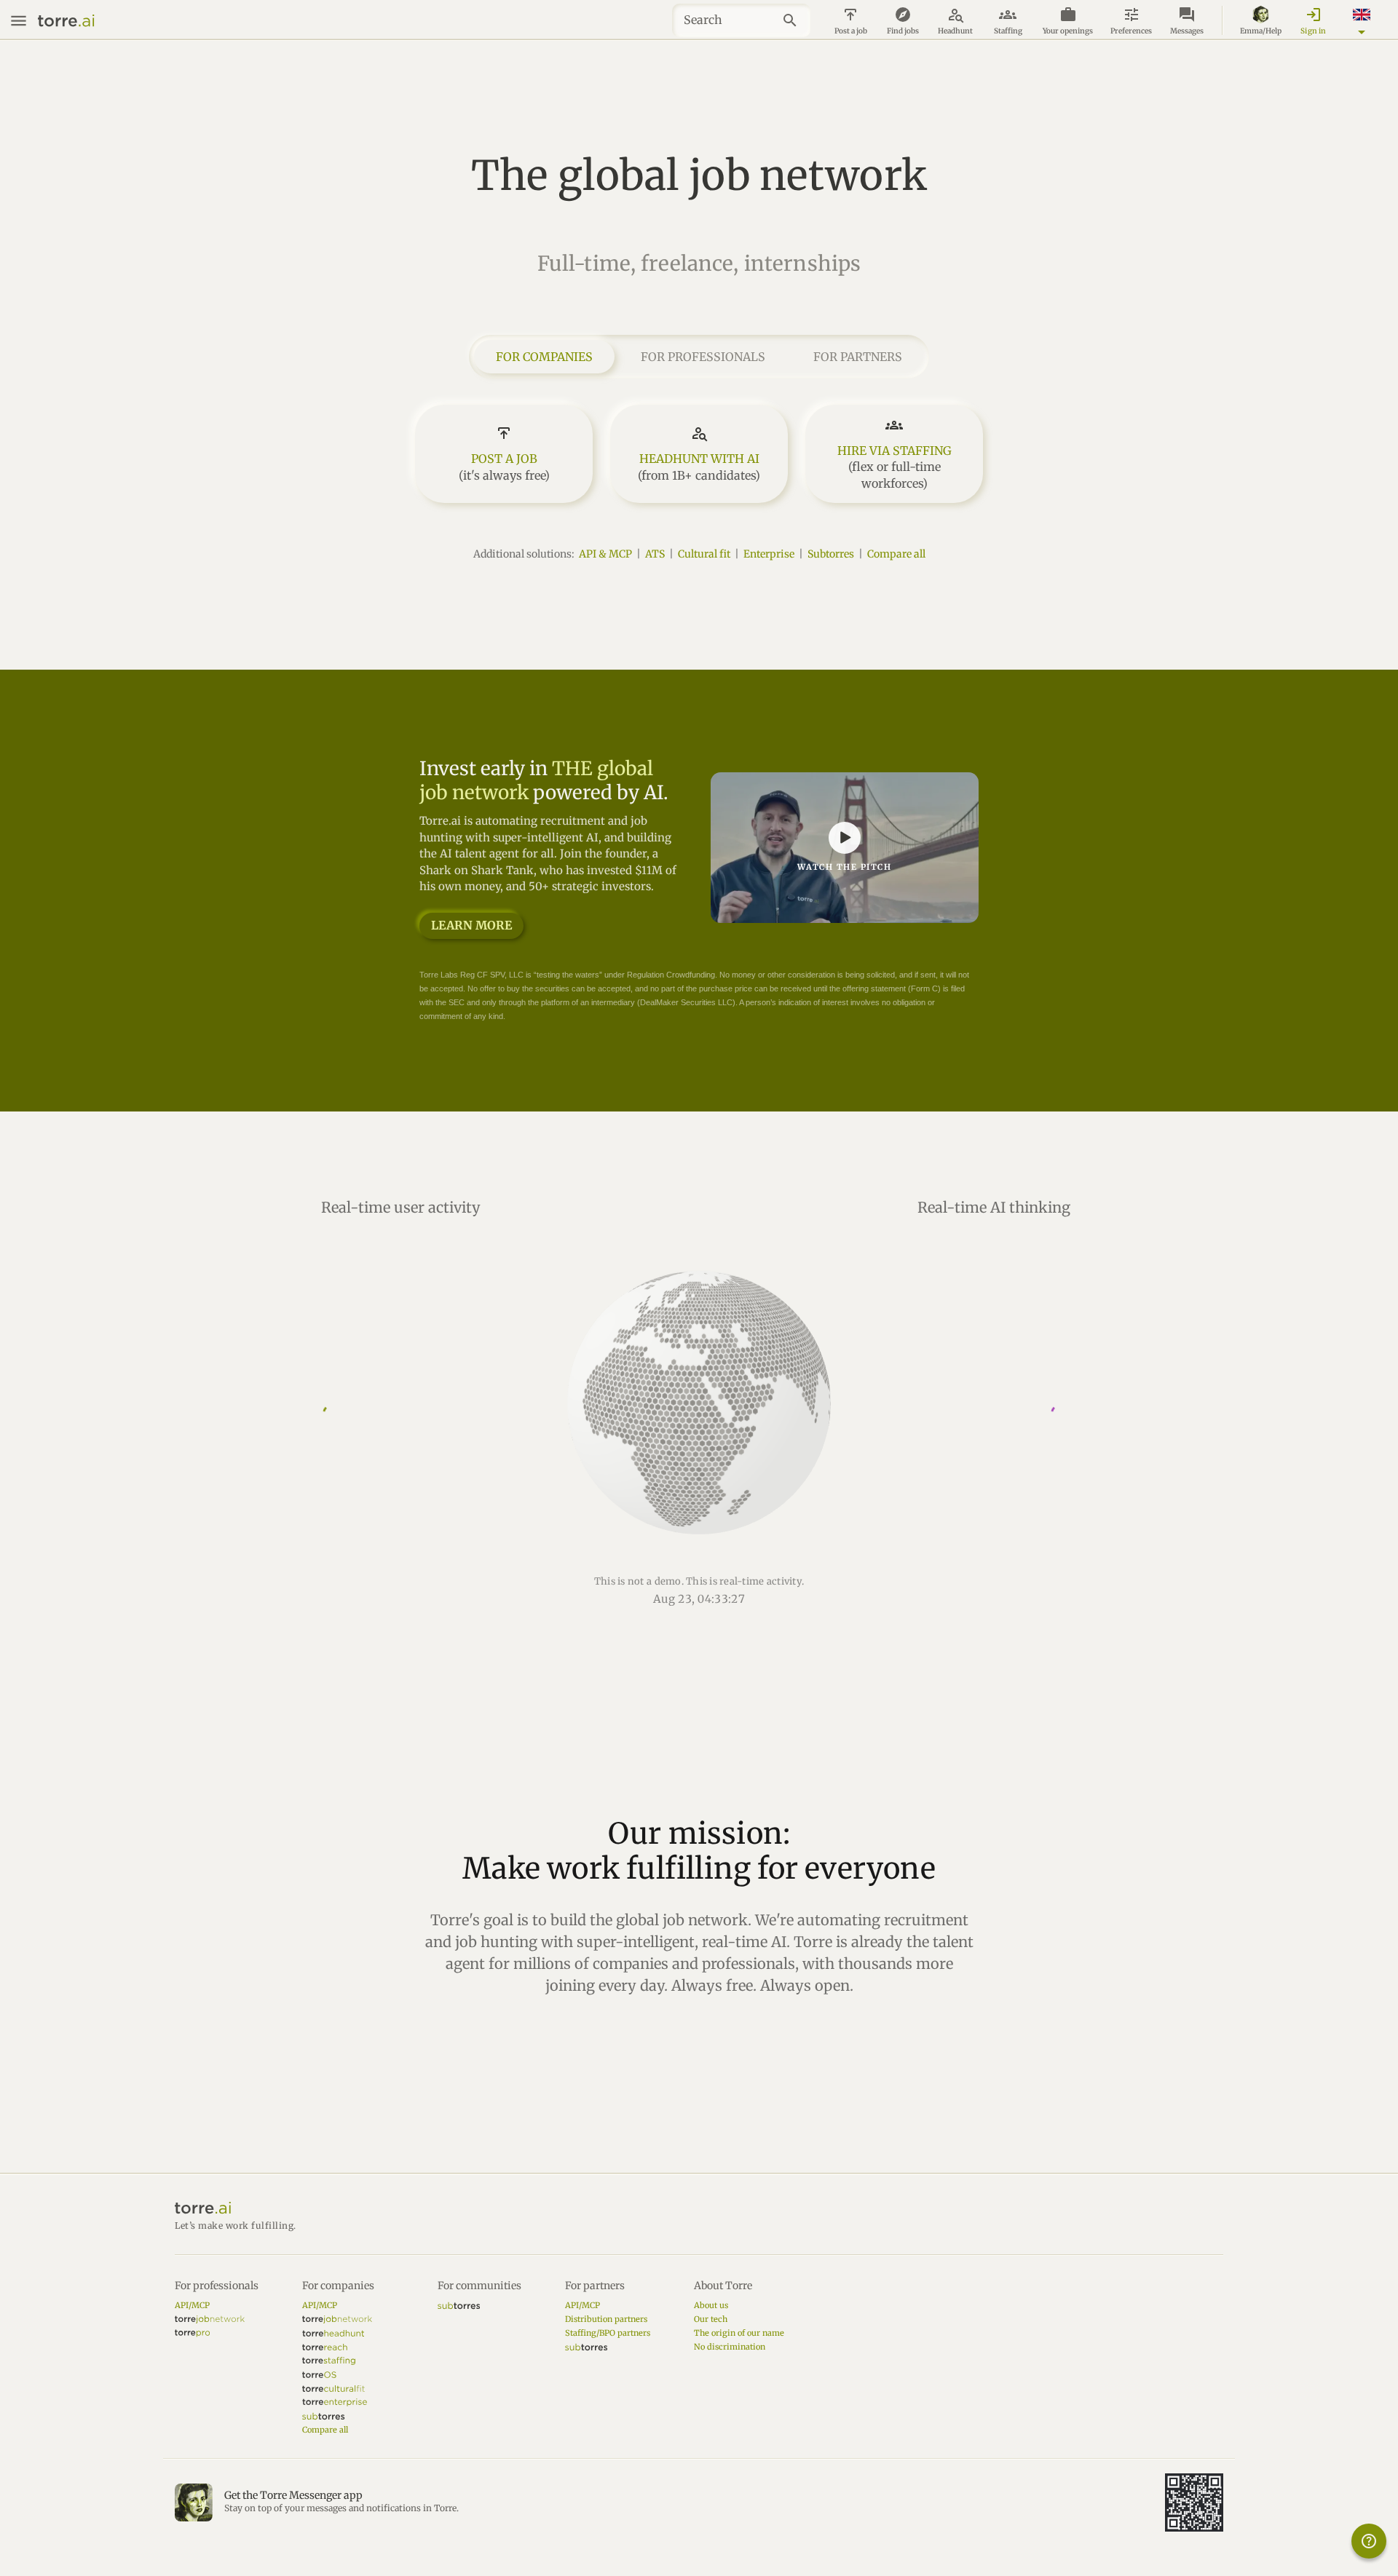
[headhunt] (333, 2333)
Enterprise (769, 554)
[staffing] (329, 2361)
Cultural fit (704, 554)
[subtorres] (324, 2416)
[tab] (544, 357)
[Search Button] (794, 20)
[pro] (192, 2333)
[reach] (325, 2347)
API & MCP (605, 554)
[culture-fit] (333, 2389)
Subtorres (831, 554)
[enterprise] (335, 2402)
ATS (655, 554)
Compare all (896, 554)
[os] (319, 2375)
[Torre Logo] (699, 2208)
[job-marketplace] (210, 2319)
